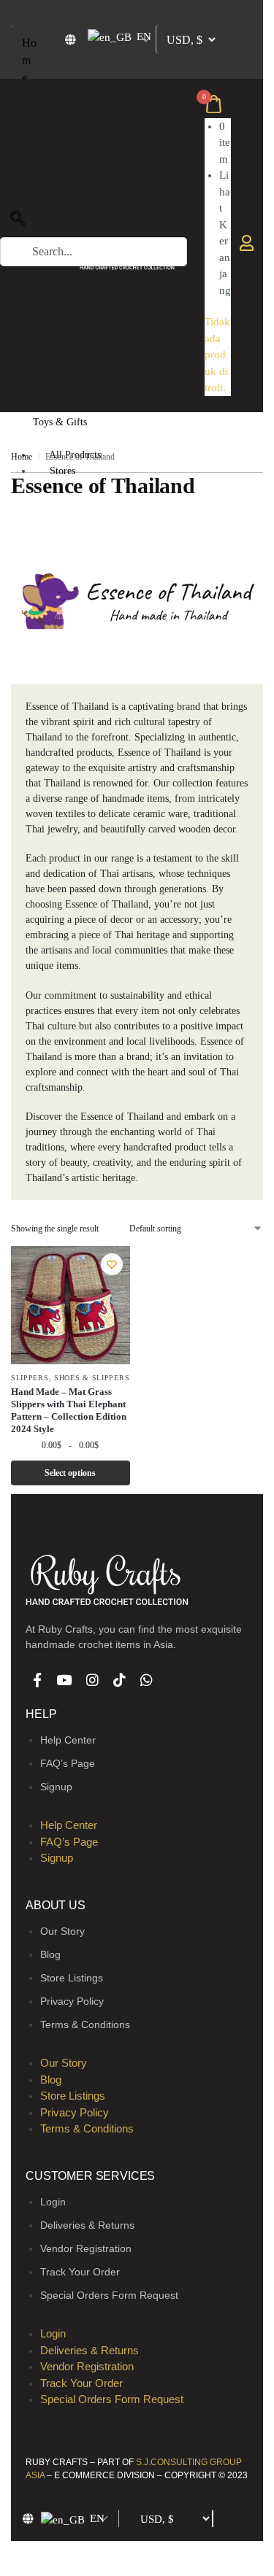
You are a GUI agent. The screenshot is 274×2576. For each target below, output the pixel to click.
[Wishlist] (112, 1264)
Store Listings (72, 1978)
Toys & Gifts (68, 415)
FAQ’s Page (68, 1763)
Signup (56, 1787)
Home (29, 51)
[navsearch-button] (18, 223)
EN (142, 36)
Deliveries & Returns (87, 2225)
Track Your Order (80, 2272)
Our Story (62, 1931)
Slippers (30, 1378)
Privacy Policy (72, 2001)
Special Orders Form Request (109, 2295)
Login (53, 2202)
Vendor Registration (86, 2248)
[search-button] (4, 274)
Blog (50, 1954)
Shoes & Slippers (92, 1378)
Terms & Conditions (85, 2024)
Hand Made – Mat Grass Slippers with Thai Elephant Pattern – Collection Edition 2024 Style (69, 1410)
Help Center (68, 1740)
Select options (70, 1473)
